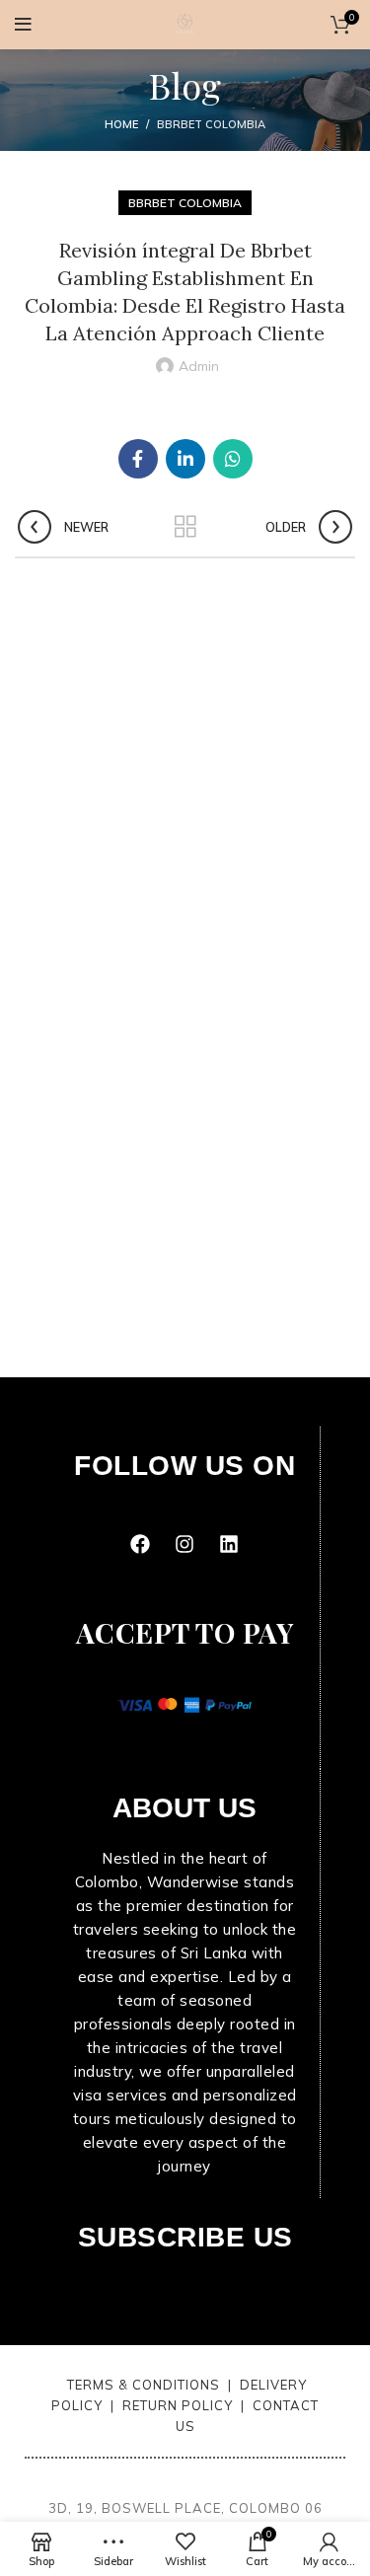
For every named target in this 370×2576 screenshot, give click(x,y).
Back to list (185, 527)
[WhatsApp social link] (233, 459)
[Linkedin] (229, 1544)
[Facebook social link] (138, 459)
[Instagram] (185, 1544)
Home (121, 124)
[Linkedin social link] (185, 459)
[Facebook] (140, 1544)
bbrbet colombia (211, 124)
